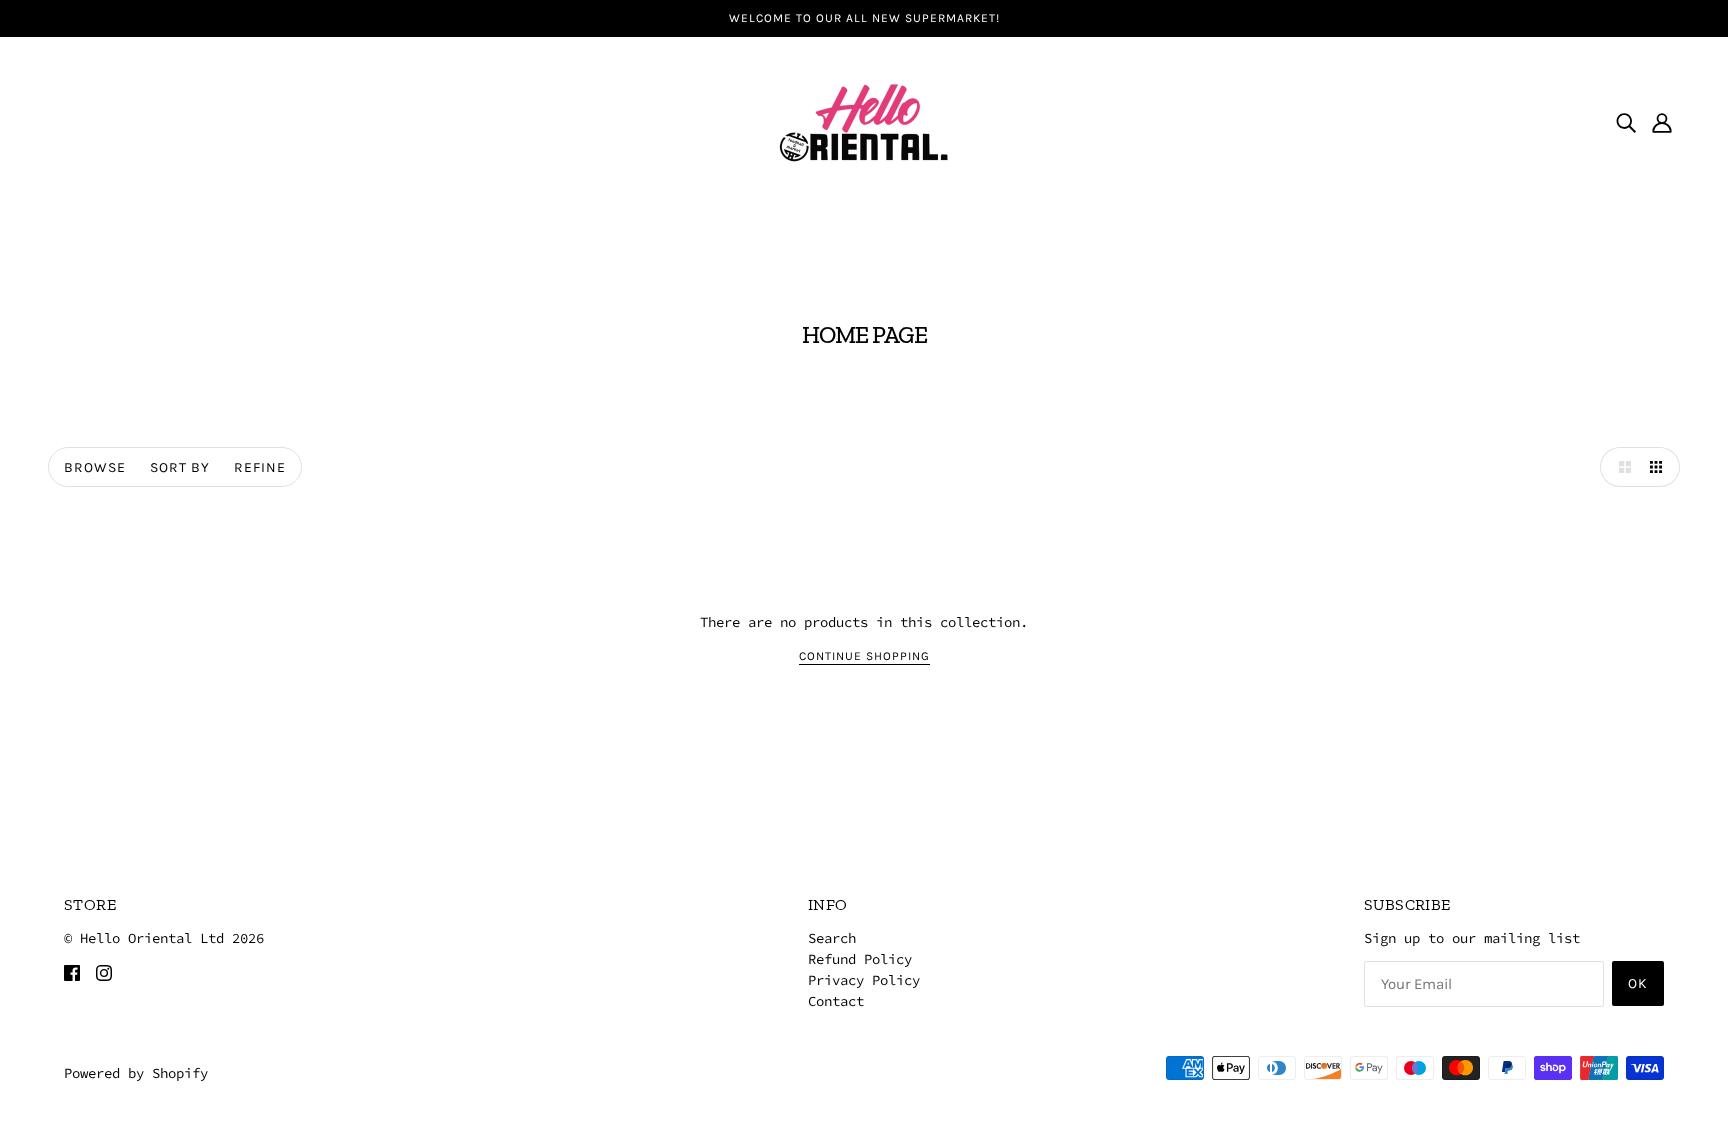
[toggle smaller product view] (1660, 467)
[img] (1626, 122)
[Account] (1662, 122)
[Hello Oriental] (864, 120)
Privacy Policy (864, 980)
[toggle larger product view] (1620, 467)
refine (260, 467)
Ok (1638, 983)
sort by (180, 467)
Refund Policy (860, 959)
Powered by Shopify (136, 1073)
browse (95, 467)
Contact (836, 1001)
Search (832, 938)
